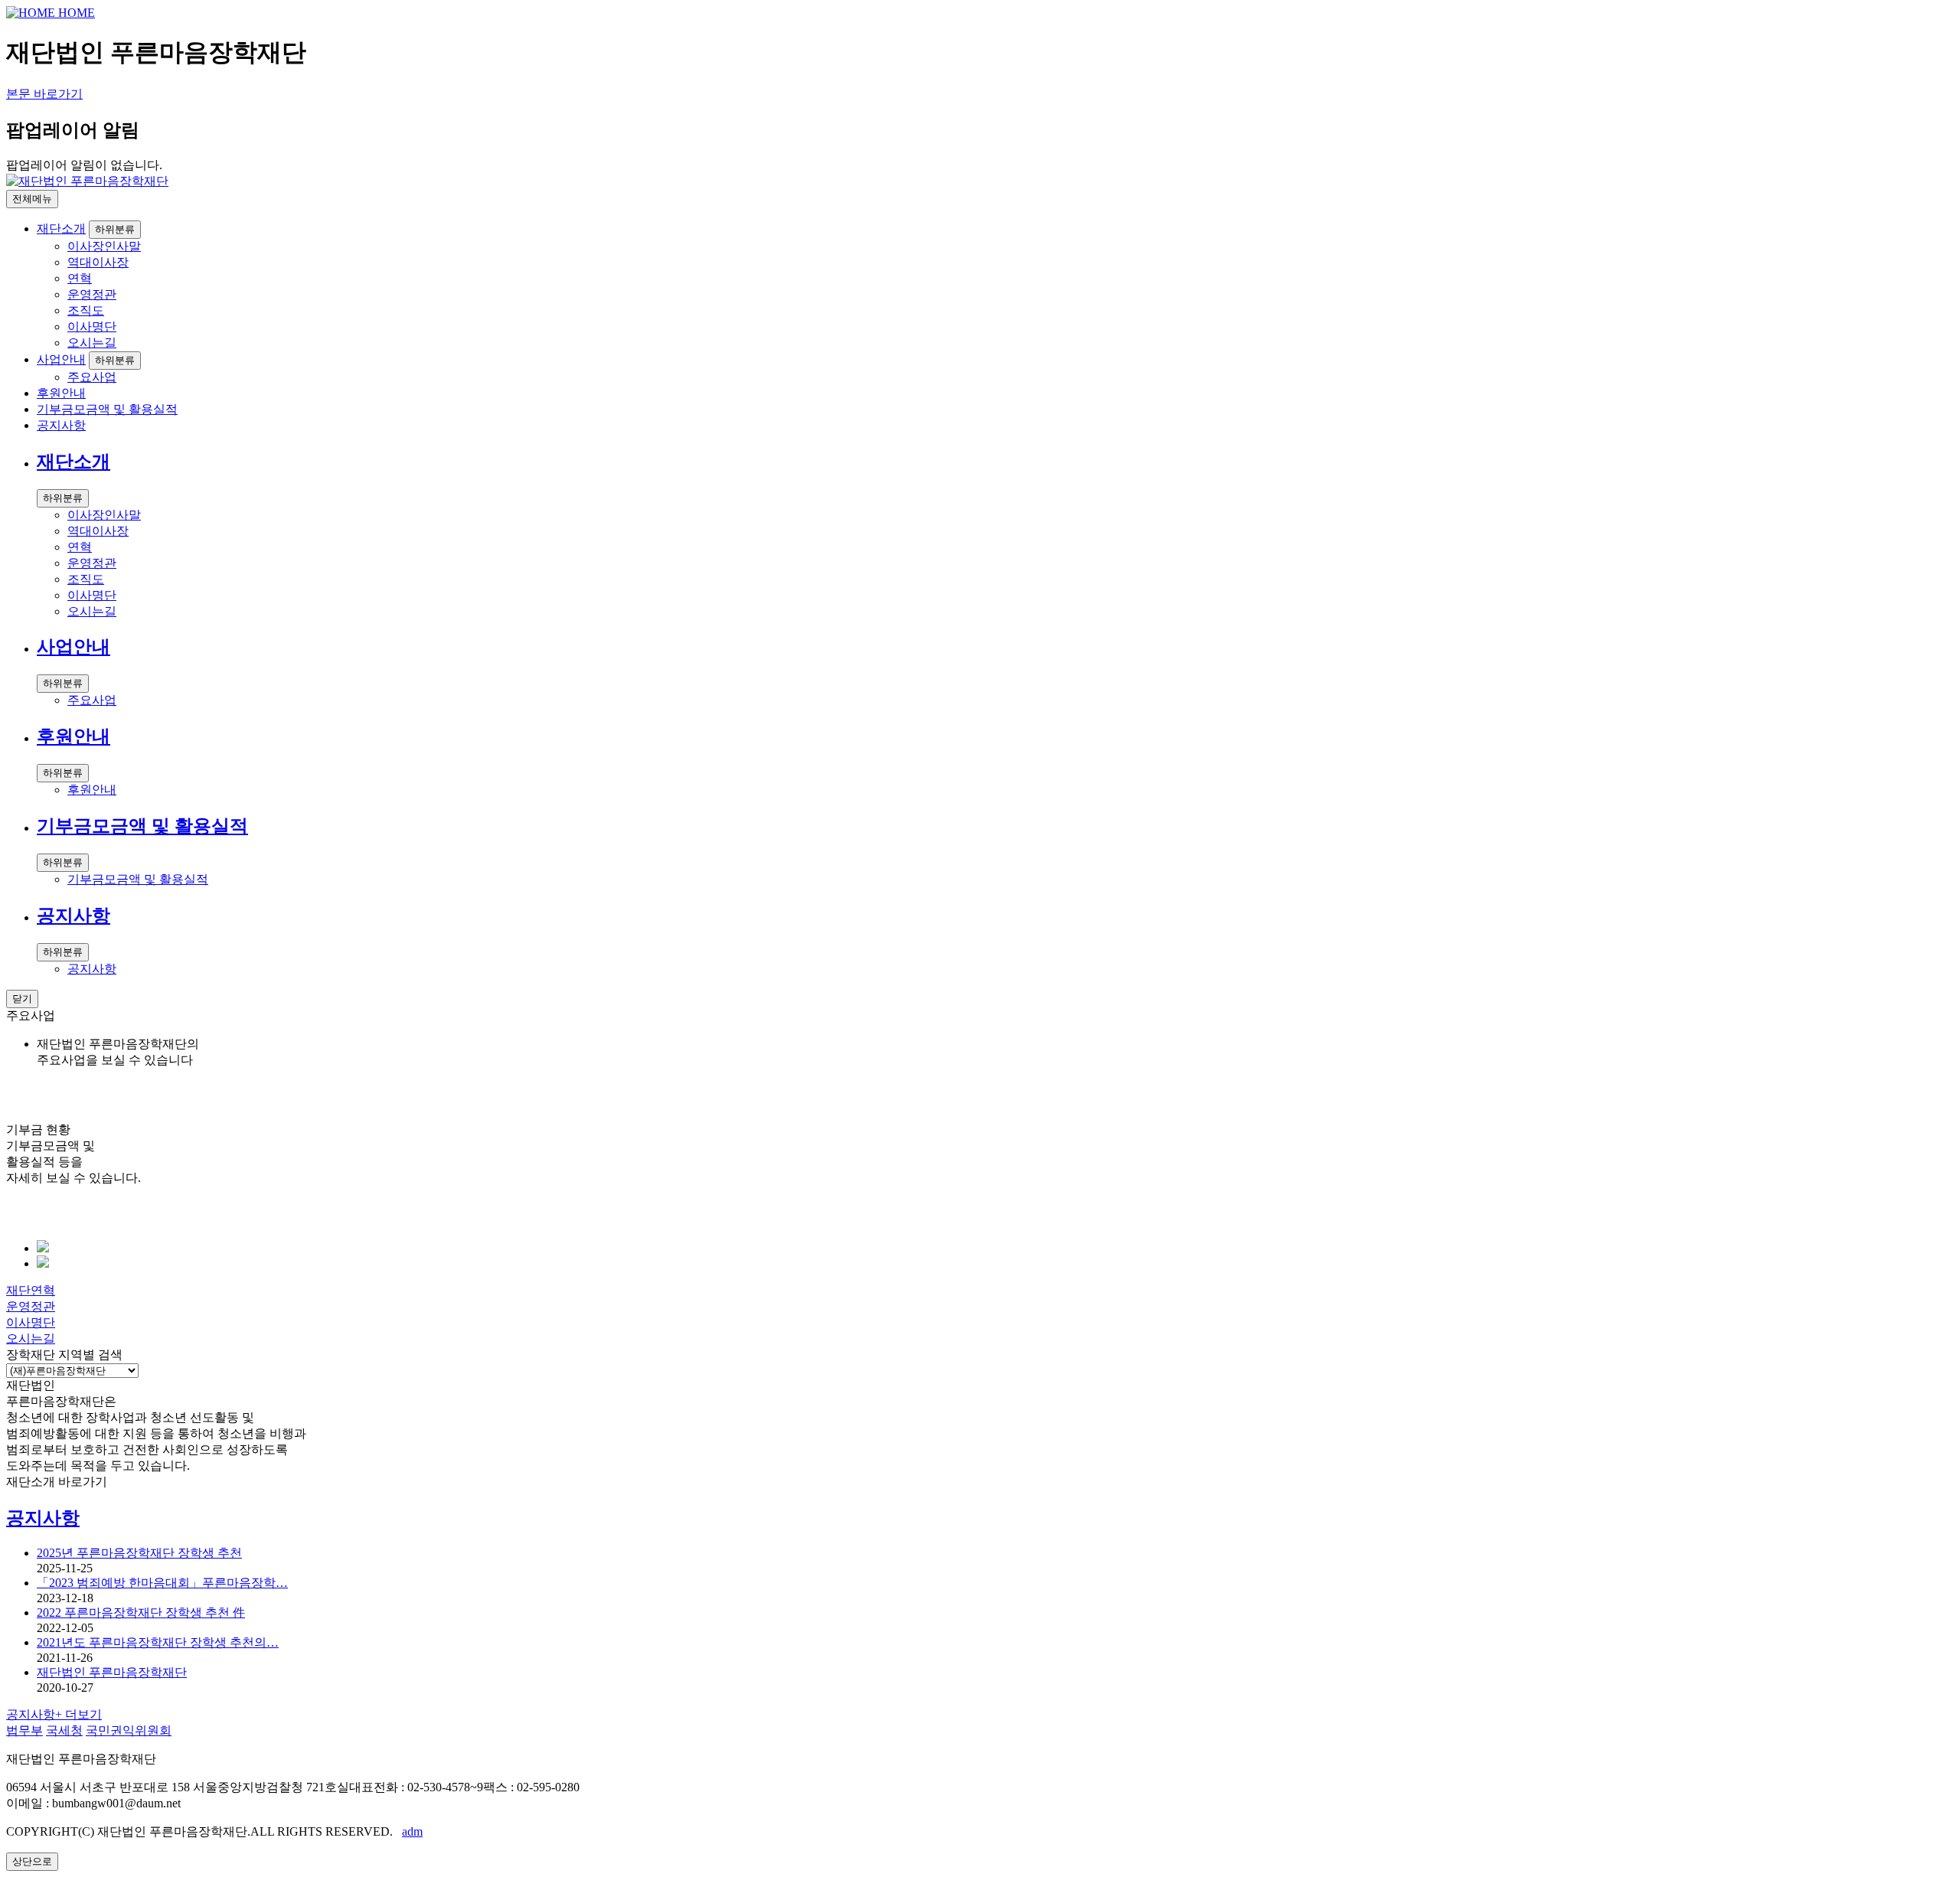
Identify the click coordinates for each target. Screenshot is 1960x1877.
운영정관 (92, 294)
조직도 (86, 310)
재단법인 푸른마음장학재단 (112, 1672)
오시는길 (92, 343)
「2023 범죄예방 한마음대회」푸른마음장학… (162, 1583)
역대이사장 (98, 262)
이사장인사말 (104, 246)
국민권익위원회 (129, 1730)
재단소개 (61, 229)
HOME (75, 13)
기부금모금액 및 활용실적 (107, 409)
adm (412, 1831)
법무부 (24, 1730)
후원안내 (61, 393)
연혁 (80, 278)
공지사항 (61, 425)
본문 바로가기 (44, 94)
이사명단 (92, 326)
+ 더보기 (54, 1714)
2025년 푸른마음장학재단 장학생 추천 (139, 1553)
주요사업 (92, 377)
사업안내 (61, 359)
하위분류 (115, 229)
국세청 (64, 1730)
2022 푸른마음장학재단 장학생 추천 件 (141, 1613)
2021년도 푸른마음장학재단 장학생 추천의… (158, 1642)
